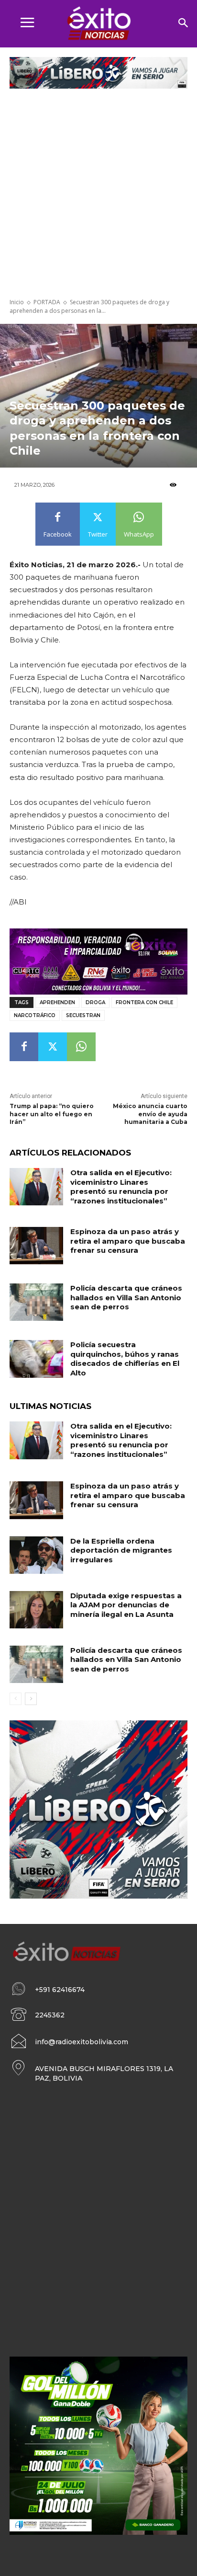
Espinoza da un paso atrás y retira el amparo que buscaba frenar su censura (128, 1241)
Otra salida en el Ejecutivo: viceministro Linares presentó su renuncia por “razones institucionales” (121, 1187)
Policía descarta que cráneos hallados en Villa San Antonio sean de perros (126, 1297)
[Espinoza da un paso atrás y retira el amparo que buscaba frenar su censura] (36, 1246)
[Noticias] (98, 24)
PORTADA (47, 302)
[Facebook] (24, 1047)
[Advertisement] (98, 195)
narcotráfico (35, 1015)
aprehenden (57, 1002)
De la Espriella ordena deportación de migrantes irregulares (121, 1550)
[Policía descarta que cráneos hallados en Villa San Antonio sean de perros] (36, 1302)
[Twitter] (53, 1047)
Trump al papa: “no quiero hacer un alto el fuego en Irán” (52, 1114)
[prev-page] (16, 1699)
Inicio (17, 302)
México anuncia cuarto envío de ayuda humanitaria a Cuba (150, 1114)
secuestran (83, 1015)
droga (95, 1002)
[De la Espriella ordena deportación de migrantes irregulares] (36, 1555)
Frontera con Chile (144, 1002)
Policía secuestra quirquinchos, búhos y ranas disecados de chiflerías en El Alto (125, 1359)
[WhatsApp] (81, 1047)
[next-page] (31, 1699)
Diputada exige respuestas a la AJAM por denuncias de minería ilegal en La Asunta (126, 1605)
